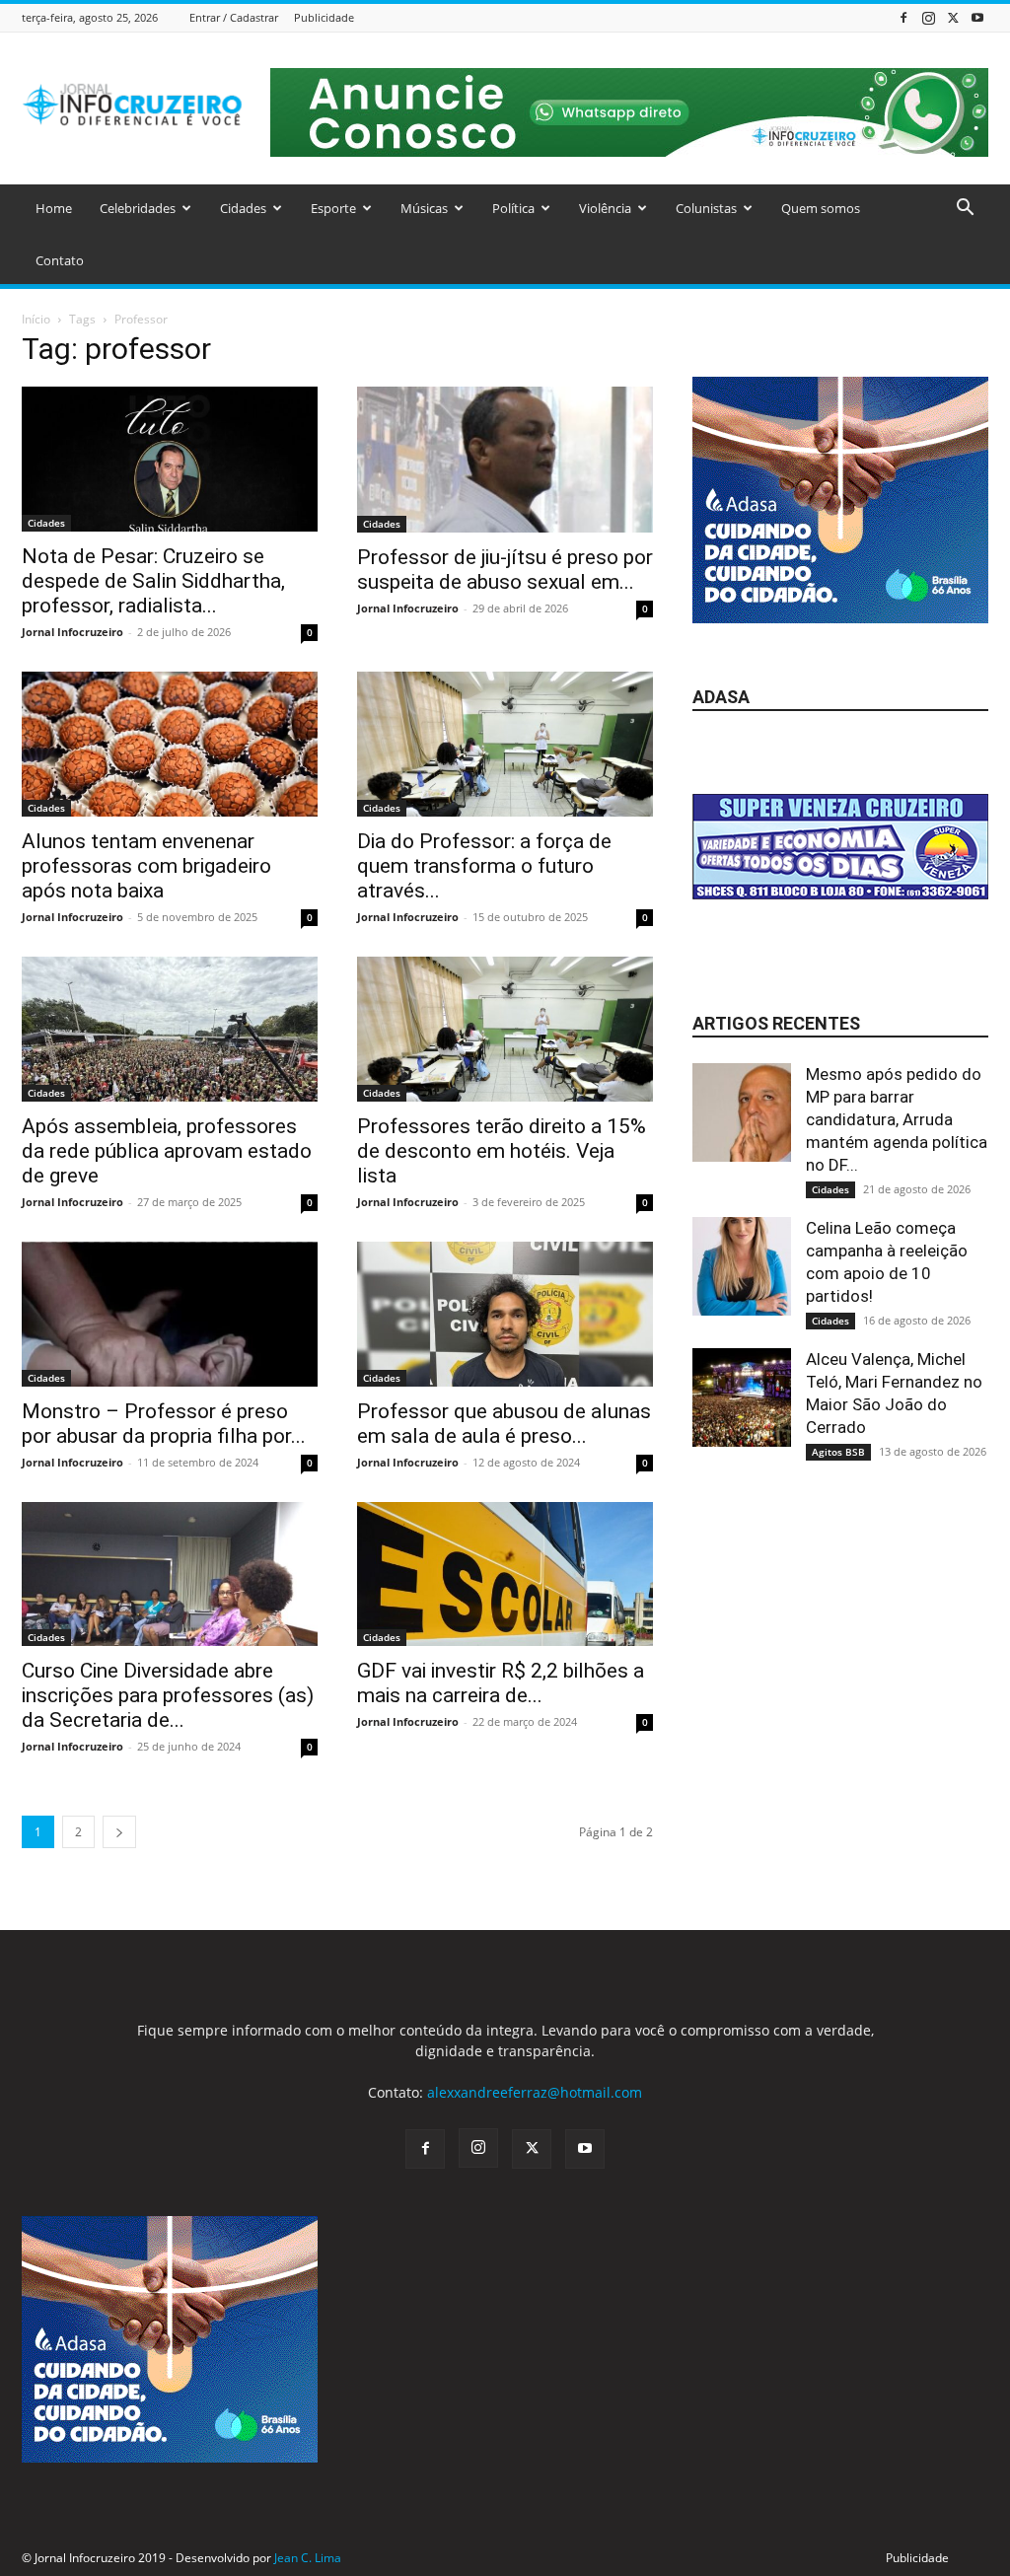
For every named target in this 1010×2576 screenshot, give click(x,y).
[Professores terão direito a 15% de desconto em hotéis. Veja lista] (505, 1029)
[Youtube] (977, 17)
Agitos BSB (838, 1452)
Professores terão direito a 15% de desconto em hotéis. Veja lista (502, 1151)
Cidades (243, 208)
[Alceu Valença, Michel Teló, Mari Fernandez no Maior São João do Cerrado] (742, 1397)
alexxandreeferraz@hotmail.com (535, 2092)
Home (54, 208)
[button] (965, 210)
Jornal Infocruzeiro (72, 632)
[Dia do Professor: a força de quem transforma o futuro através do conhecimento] (505, 744)
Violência (605, 208)
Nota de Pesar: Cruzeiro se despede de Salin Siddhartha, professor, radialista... (153, 581)
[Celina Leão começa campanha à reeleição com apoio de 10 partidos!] (742, 1266)
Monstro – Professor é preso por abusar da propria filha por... (164, 1424)
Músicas (424, 208)
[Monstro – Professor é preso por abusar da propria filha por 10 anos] (170, 1314)
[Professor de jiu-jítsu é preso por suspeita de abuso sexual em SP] (505, 460)
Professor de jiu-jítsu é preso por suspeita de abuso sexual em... (505, 570)
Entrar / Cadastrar (234, 17)
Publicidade (324, 17)
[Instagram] (928, 17)
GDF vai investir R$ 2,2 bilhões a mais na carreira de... (501, 1683)
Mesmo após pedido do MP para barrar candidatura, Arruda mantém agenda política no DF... (897, 1119)
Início (36, 319)
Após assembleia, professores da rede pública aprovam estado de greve (167, 1151)
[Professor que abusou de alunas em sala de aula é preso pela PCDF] (505, 1314)
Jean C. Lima (308, 2558)
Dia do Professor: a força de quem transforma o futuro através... (484, 866)
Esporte (333, 208)
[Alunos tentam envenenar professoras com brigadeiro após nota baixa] (170, 744)
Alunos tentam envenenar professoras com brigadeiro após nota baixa (146, 866)
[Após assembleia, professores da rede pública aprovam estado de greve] (170, 1029)
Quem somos (821, 208)
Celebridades (138, 208)
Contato (60, 260)
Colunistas (706, 208)
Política (513, 208)
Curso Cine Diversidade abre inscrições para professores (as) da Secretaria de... (168, 1695)
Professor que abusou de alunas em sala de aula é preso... (504, 1424)
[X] (953, 17)
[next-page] (119, 1832)
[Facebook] (903, 17)
